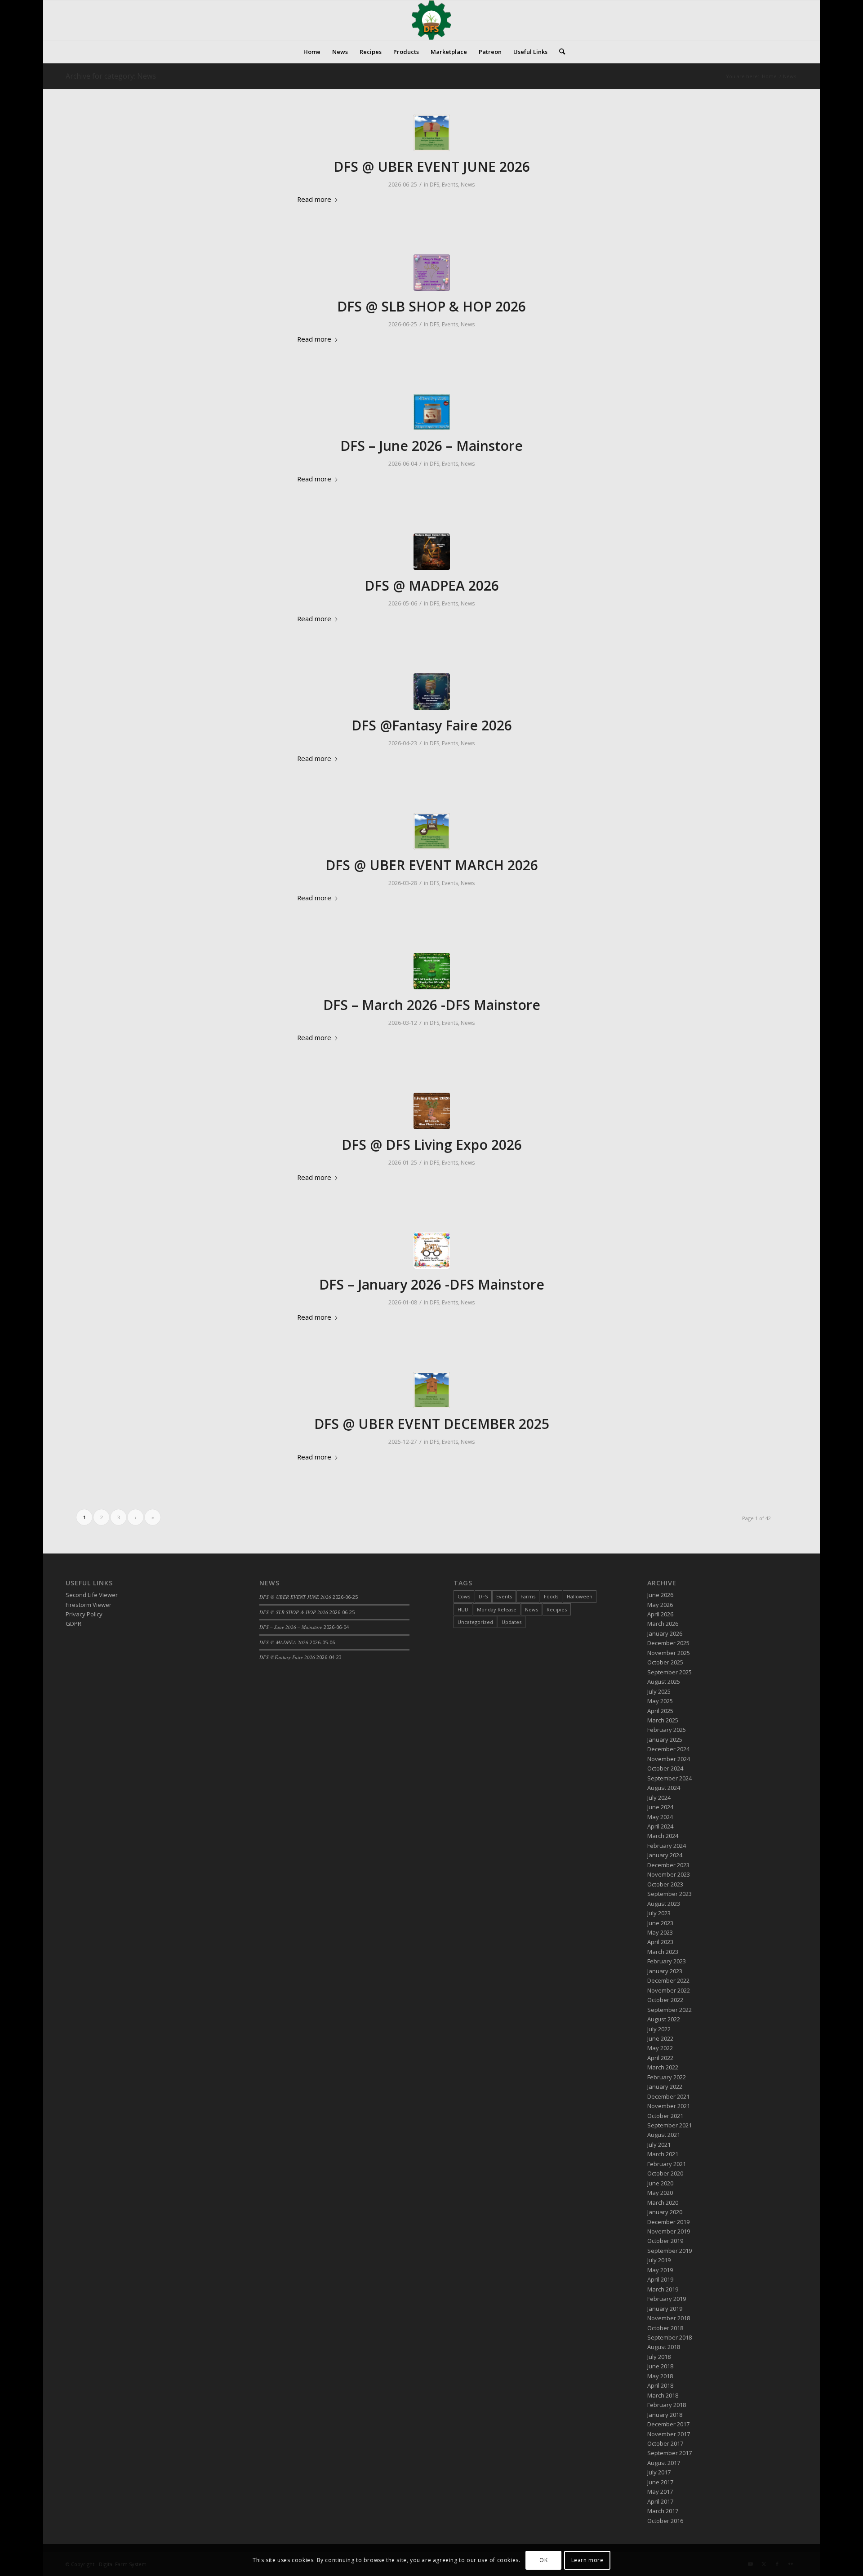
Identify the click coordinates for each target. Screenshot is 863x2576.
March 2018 (663, 2395)
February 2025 (667, 1730)
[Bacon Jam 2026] (432, 412)
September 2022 (669, 2010)
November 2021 (669, 2106)
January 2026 (665, 1633)
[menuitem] (312, 52)
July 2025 (659, 1691)
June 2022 (660, 2038)
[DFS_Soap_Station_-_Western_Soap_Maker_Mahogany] (432, 831)
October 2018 (665, 2328)
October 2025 (665, 1662)
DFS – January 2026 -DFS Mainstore (432, 1284)
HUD (463, 1609)
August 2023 (664, 1904)
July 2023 (659, 1913)
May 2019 (660, 2270)
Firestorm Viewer (89, 1605)
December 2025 (668, 1643)
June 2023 (660, 1923)
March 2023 (663, 1952)
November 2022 (669, 1990)
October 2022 (665, 2000)
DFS (434, 185)
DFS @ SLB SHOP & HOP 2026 (431, 306)
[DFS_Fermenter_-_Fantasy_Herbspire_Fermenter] (432, 692)
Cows (464, 1596)
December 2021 (668, 2096)
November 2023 (669, 1874)
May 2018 (660, 2376)
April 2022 (660, 2058)
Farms (528, 1596)
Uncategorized (475, 1622)
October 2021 (665, 2116)
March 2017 (663, 2511)
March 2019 (663, 2289)
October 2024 (665, 1768)
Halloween (580, 1596)
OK (543, 2560)
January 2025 (665, 1740)
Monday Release (497, 1609)
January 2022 (665, 2087)
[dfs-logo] (431, 20)
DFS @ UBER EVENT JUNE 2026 (432, 167)
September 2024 (669, 1778)
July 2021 (659, 2144)
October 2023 (665, 1884)
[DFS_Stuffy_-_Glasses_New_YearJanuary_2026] (432, 1251)
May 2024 (660, 1817)
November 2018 (669, 2318)
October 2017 (665, 2443)
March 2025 (663, 1720)
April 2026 (660, 1614)
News (468, 185)
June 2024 (660, 1807)
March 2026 (663, 1624)
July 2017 (659, 2472)
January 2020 (665, 2212)
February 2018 (667, 2405)
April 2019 (660, 2279)
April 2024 (660, 1826)
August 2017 (664, 2463)
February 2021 (667, 2164)
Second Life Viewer (92, 1595)
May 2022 (660, 2048)
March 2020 (663, 2202)
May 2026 (660, 1605)
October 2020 (665, 2173)
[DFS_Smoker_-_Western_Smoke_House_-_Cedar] (432, 1390)
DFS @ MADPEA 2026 (432, 585)
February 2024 (667, 1846)
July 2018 (659, 2357)
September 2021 (669, 2125)
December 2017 (668, 2424)
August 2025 (664, 1682)
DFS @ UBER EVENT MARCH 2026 (432, 865)
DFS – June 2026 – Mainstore (431, 446)
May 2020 (660, 2193)
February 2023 (667, 1961)
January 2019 (665, 2309)
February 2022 (667, 2077)
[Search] (559, 52)
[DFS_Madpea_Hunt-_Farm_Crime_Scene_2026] (432, 552)
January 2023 (665, 1971)
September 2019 (669, 2251)
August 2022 (664, 2019)
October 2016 (665, 2521)
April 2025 (660, 1711)
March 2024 (663, 1836)
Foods (551, 1596)
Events (450, 185)
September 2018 (669, 2337)
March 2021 (663, 2154)
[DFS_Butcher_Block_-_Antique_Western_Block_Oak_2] (432, 133)
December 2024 (668, 1749)
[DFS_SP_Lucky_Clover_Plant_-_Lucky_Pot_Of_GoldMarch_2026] (432, 971)
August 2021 (664, 2135)
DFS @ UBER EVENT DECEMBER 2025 (432, 1424)
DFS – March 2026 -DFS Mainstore (432, 1005)
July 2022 (659, 2029)
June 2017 (660, 2482)
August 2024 (664, 1788)
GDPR (73, 1624)
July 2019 (659, 2260)
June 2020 (660, 2183)
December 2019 (668, 2222)
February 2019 (667, 2299)
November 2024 (669, 1759)
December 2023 (668, 1865)
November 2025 (669, 1653)
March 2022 (663, 2067)
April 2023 (660, 1942)
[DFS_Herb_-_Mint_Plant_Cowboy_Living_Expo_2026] (432, 1111)
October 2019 (665, 2241)
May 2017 (660, 2491)
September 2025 (669, 1672)
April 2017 (660, 2501)
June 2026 (660, 1595)
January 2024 (665, 1855)
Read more (314, 199)
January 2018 (665, 2415)
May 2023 (660, 1932)
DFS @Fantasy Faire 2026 (432, 725)
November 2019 (669, 2231)
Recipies (557, 1609)
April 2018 (660, 2385)
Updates (512, 1622)
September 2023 (669, 1894)
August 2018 (664, 2347)
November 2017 (669, 2434)
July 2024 (659, 1797)
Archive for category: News (111, 76)
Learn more (587, 2560)
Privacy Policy (84, 1614)
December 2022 (668, 1980)
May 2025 (660, 1701)
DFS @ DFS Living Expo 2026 (432, 1145)
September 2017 (669, 2453)
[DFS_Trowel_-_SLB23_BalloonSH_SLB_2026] (432, 273)
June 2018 (660, 2366)
